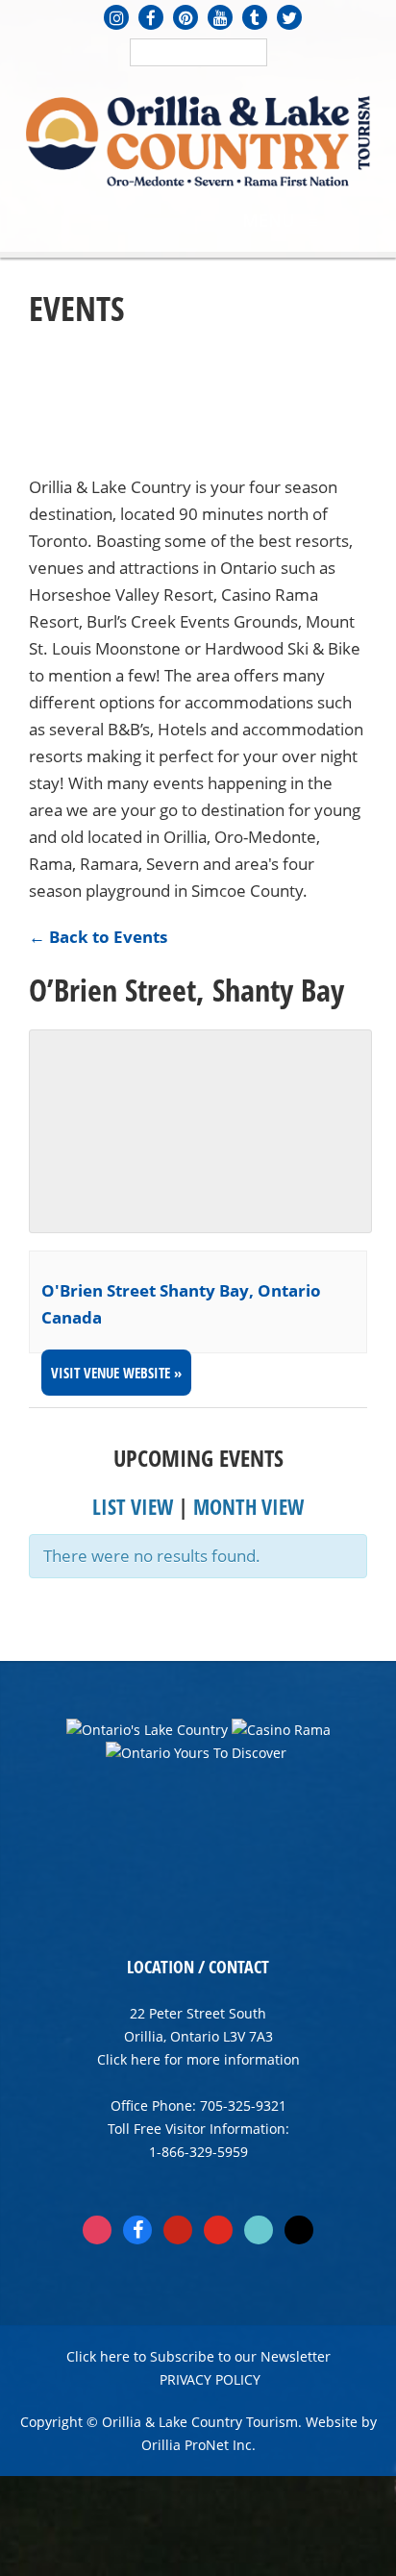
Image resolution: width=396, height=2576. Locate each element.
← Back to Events (98, 937)
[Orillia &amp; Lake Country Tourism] (198, 139)
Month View (248, 1506)
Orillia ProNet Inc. (198, 2445)
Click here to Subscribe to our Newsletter (198, 2356)
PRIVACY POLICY (210, 2379)
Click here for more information (198, 2059)
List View (133, 1506)
